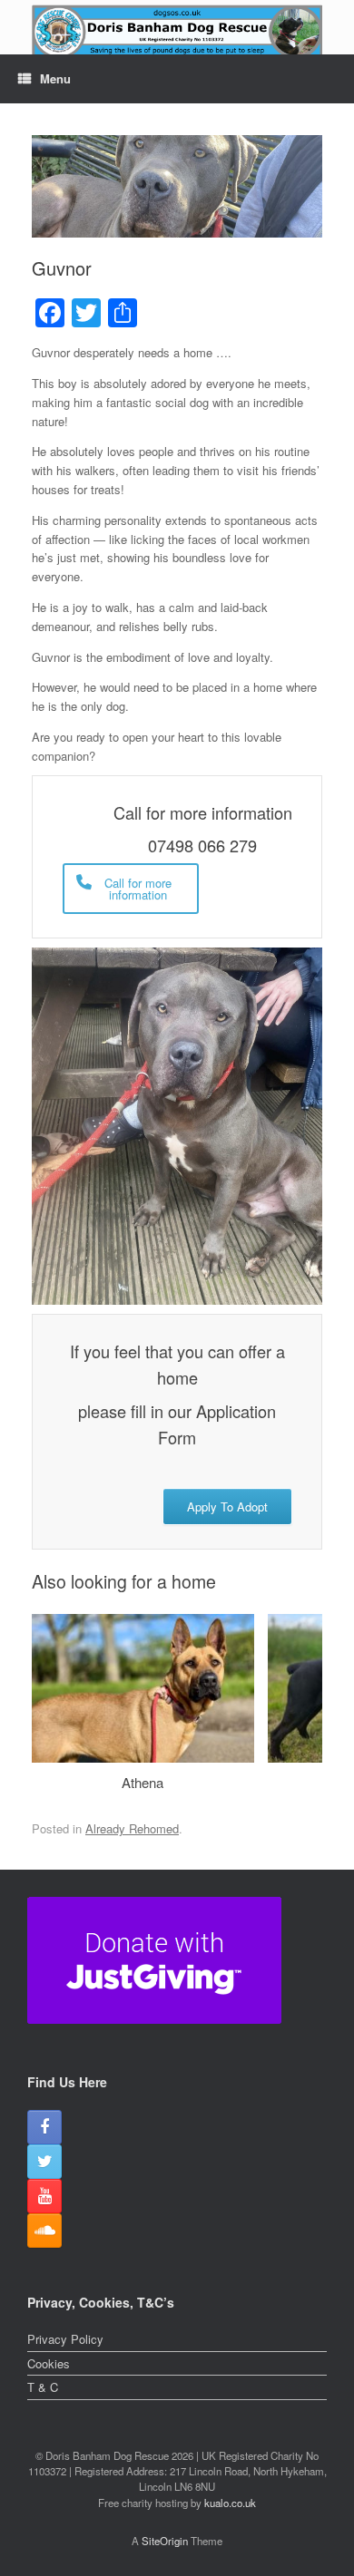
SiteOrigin (165, 2541)
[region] (177, 38)
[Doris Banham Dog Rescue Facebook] (44, 2127)
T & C (43, 2387)
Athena (143, 1782)
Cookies (49, 2363)
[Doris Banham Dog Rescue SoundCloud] (44, 2231)
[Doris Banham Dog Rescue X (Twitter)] (44, 2162)
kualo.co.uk (230, 2503)
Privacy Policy (65, 2339)
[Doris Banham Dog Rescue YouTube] (44, 2196)
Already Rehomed (132, 1828)
